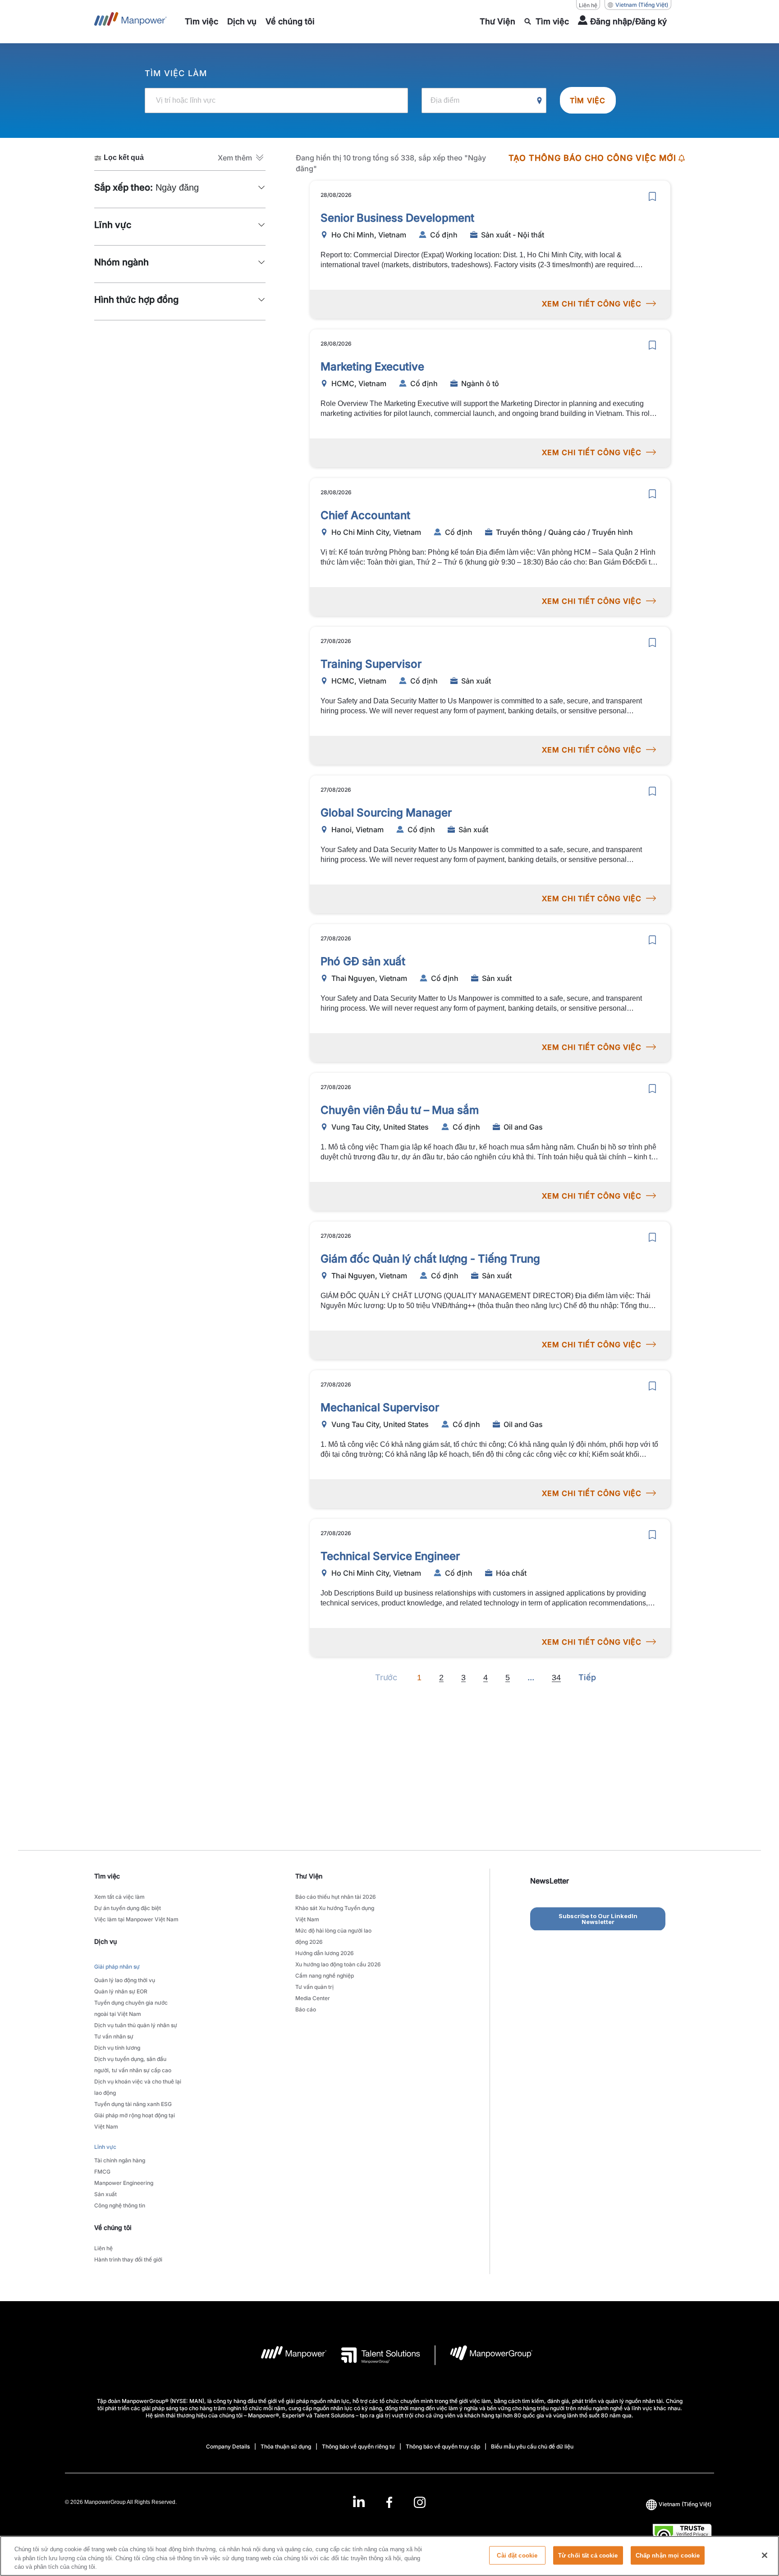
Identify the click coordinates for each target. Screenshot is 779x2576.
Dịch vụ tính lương (117, 2048)
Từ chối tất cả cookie (588, 2555)
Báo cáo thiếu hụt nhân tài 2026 (336, 1897)
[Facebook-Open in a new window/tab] (389, 2502)
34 (556, 1678)
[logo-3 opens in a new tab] (373, 2355)
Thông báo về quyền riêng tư (358, 2446)
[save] (652, 196)
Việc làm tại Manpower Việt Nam (136, 1919)
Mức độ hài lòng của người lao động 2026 (333, 1936)
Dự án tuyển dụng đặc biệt (128, 1908)
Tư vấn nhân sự (114, 2036)
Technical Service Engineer (390, 1556)
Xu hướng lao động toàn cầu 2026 (338, 1964)
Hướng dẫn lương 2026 (325, 1953)
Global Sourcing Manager (386, 813)
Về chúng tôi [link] (113, 2227)
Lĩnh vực (105, 2147)
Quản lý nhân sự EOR (121, 1991)
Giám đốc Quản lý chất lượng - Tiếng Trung (430, 1259)
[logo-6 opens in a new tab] (484, 2355)
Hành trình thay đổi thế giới (128, 2259)
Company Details (228, 2446)
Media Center (313, 1998)
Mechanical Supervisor (380, 1407)
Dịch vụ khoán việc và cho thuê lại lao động (138, 2087)
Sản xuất (105, 2194)
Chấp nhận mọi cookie (668, 2555)
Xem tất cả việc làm (119, 1897)
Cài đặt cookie (517, 2555)
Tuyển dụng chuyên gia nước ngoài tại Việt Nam (131, 2008)
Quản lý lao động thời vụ (125, 1980)
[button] (242, 158)
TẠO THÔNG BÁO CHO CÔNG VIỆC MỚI (592, 158)
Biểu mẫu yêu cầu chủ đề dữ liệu (532, 2446)
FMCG (102, 2172)
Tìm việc (588, 100)
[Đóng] (765, 2555)
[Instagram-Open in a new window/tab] (420, 2502)
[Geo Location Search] (540, 101)
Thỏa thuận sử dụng (286, 2446)
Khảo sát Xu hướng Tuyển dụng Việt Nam (335, 1914)
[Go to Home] (131, 22)
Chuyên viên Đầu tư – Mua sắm (400, 1110)
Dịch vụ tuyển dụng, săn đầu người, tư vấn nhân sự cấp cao (133, 2065)
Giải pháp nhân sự (117, 1967)
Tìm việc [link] (107, 1876)
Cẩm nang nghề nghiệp (325, 1976)
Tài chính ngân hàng (120, 2160)
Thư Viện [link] (309, 1876)
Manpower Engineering (124, 2183)
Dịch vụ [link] (105, 1941)
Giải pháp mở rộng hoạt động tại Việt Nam (135, 2121)
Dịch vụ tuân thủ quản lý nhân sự (136, 2025)
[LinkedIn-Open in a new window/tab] (359, 2501)
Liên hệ (588, 5)
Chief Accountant (365, 515)
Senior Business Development (397, 218)
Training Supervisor (371, 664)
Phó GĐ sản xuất (363, 961)
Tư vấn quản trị (314, 1987)
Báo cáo (306, 2009)
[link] (389, 2502)
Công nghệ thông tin (120, 2205)
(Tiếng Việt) (642, 5)
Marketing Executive (372, 367)
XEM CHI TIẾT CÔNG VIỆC (592, 304)
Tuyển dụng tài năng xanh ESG (133, 2104)
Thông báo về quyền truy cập (443, 2446)
